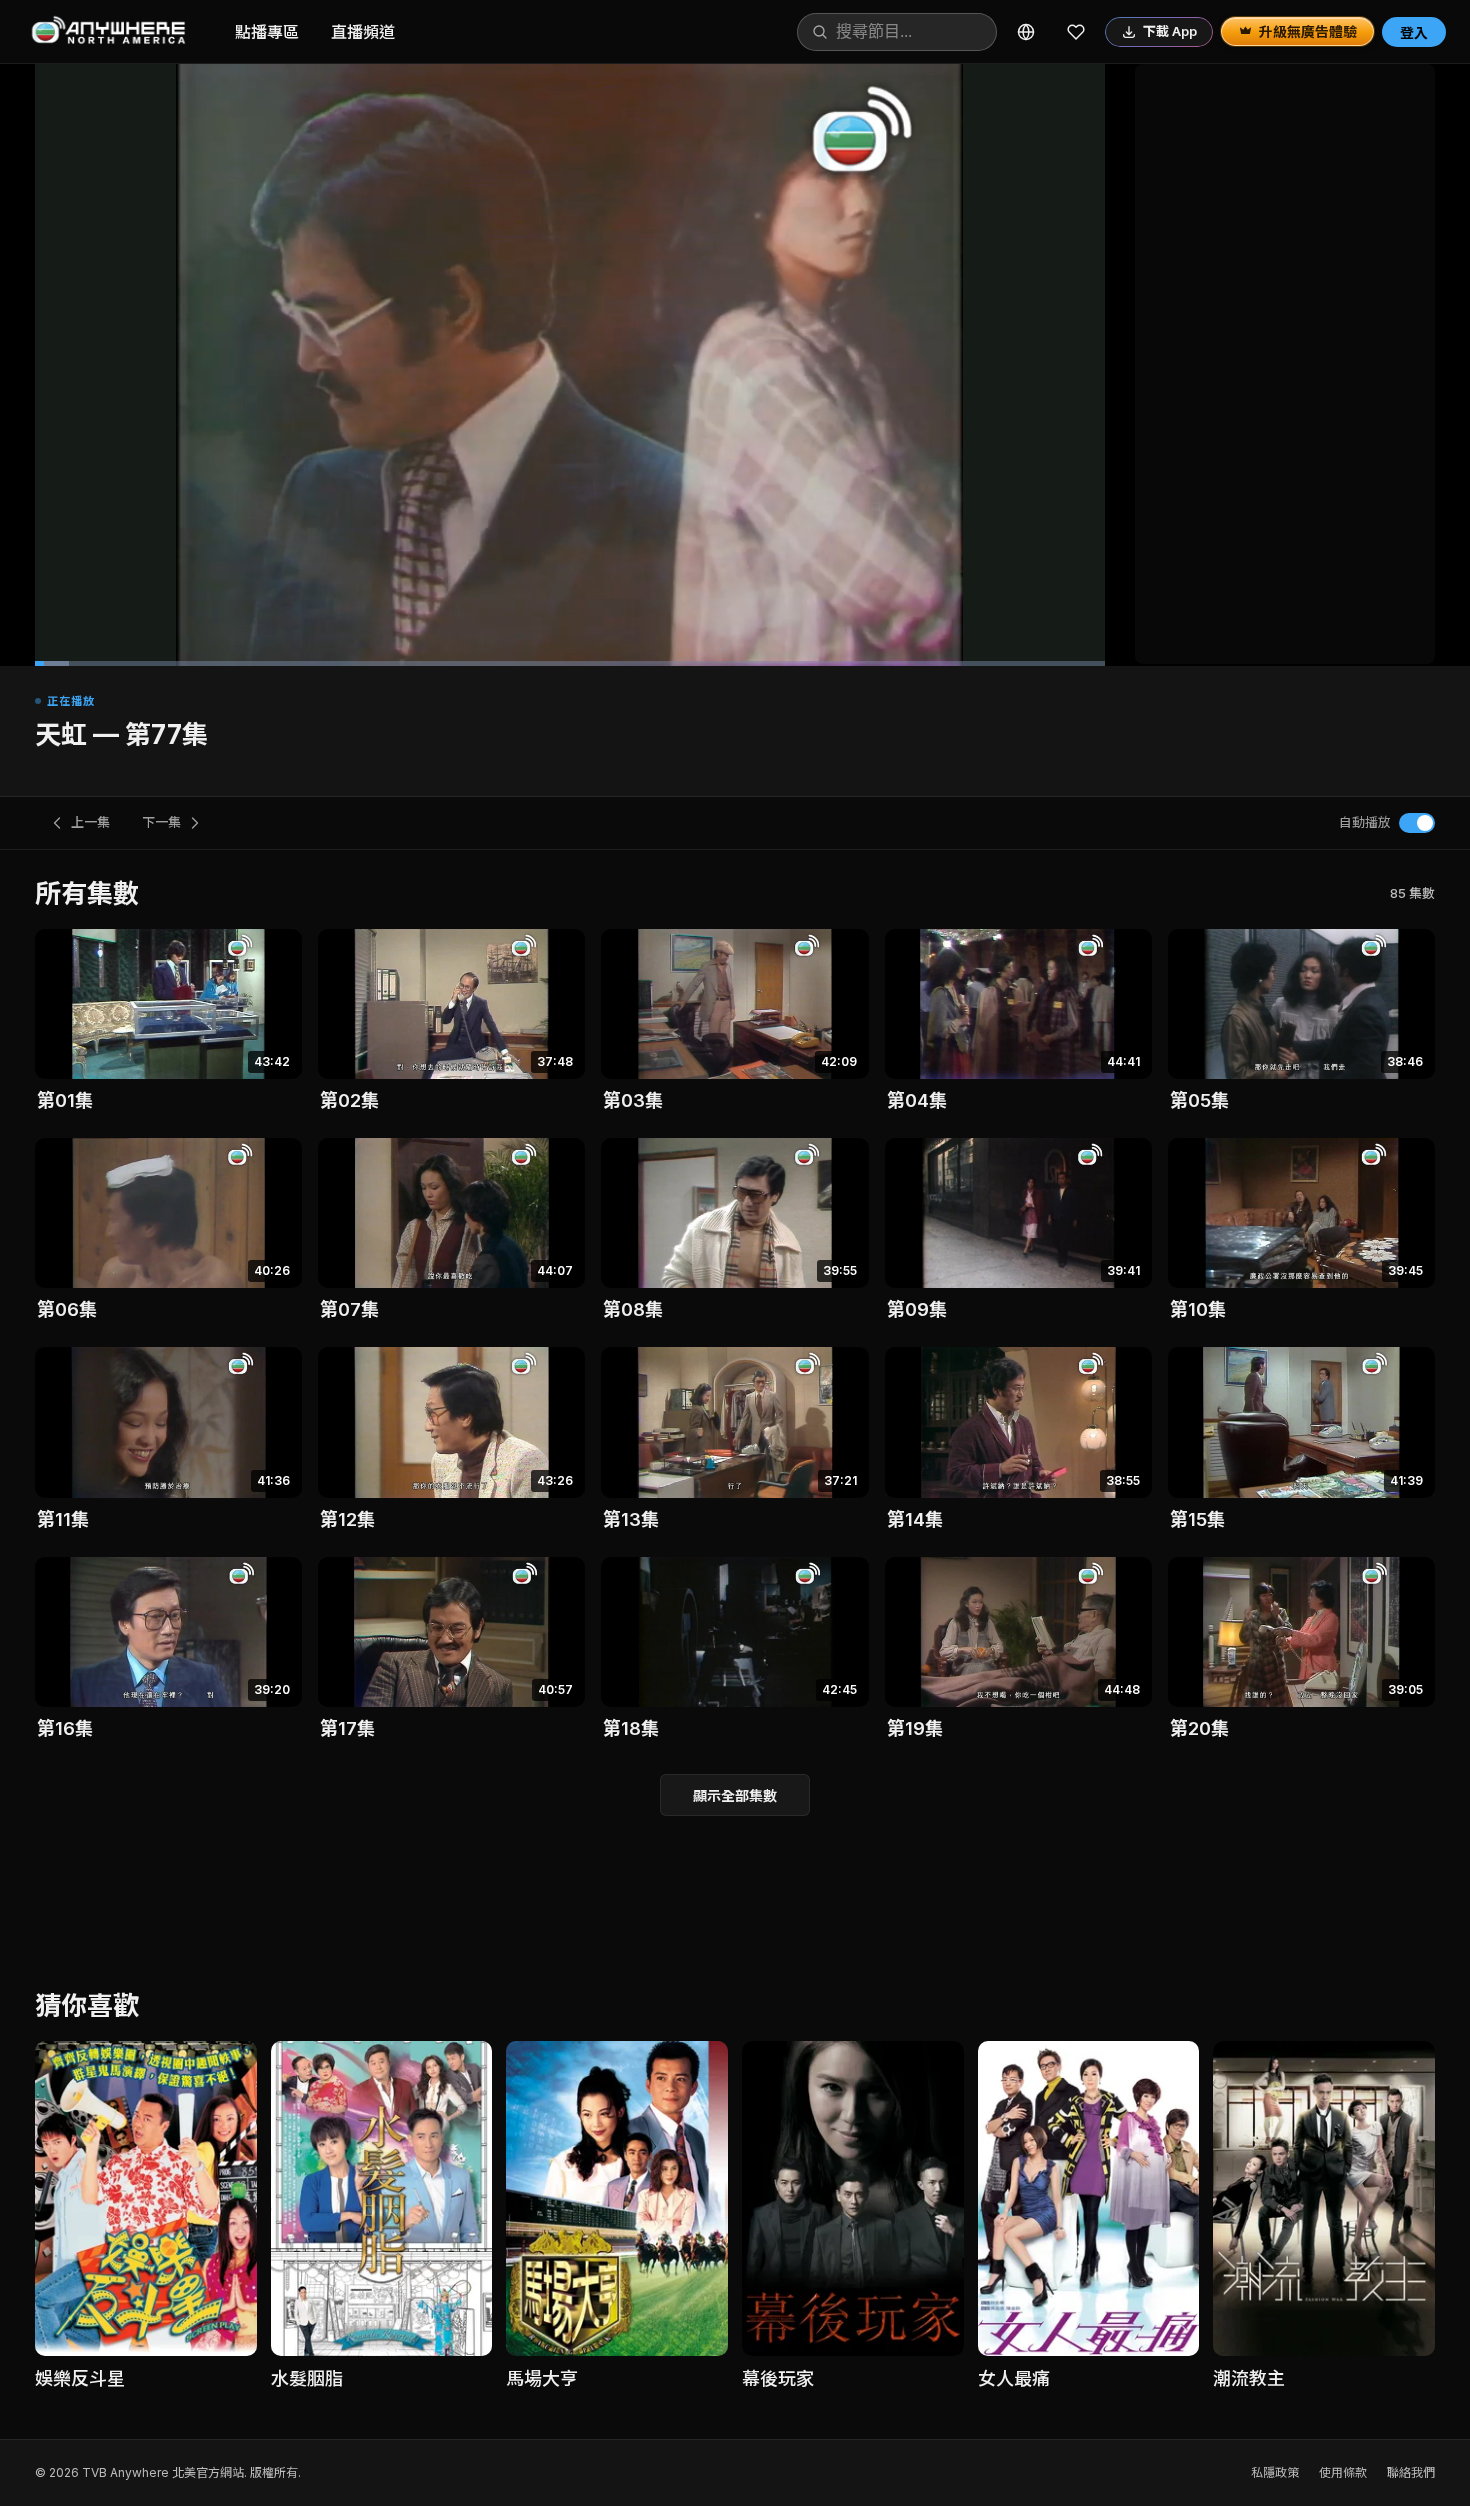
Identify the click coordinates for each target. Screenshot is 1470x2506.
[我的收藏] (1076, 32)
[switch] (1417, 823)
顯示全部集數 (735, 1795)
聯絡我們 (1411, 2472)
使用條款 (1343, 2472)
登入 (1414, 32)
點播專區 (267, 32)
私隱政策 (1275, 2472)
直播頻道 (363, 32)
